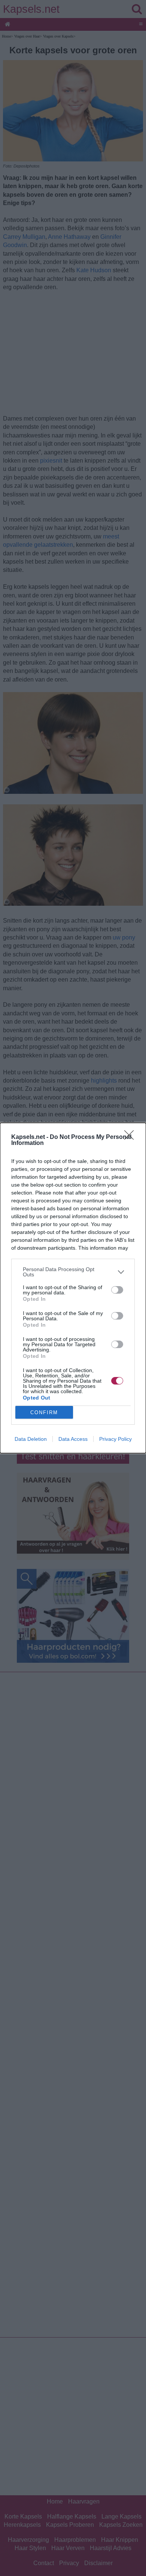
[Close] (131, 1137)
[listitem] (73, 1272)
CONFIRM (44, 1412)
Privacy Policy (115, 1439)
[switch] (117, 1290)
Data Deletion (31, 1439)
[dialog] (73, 1288)
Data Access (73, 1439)
